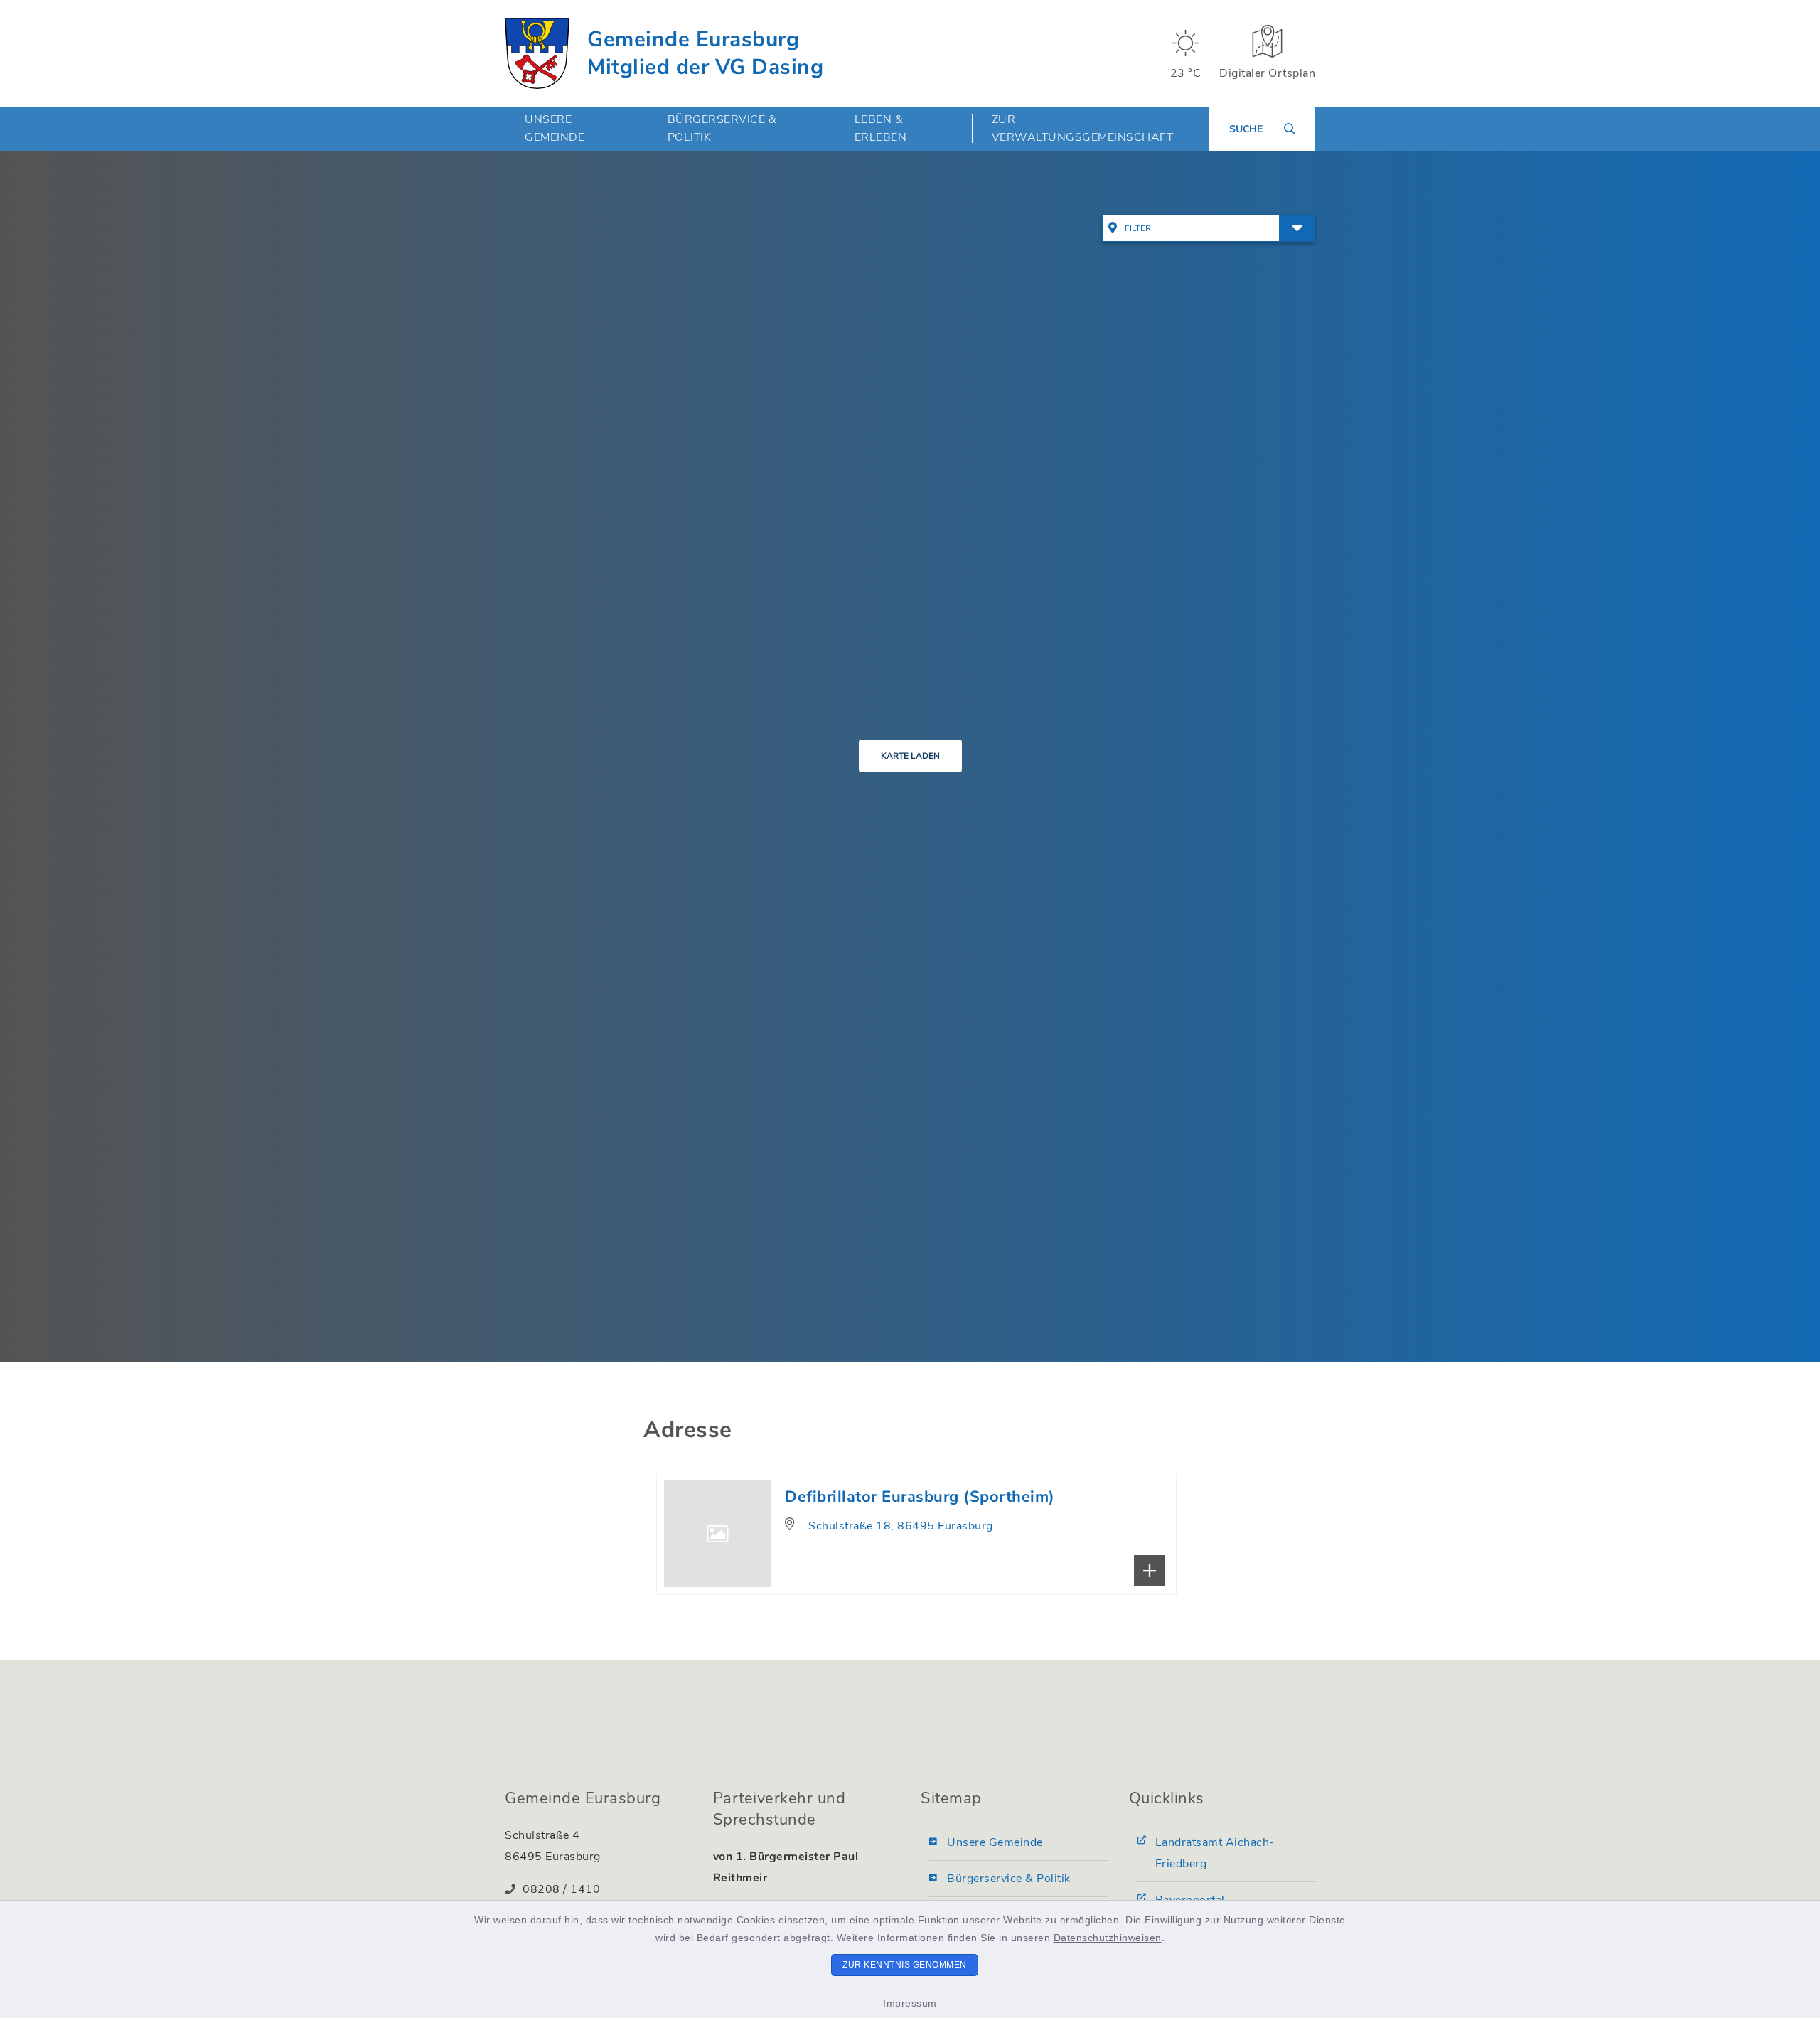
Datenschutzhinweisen (1108, 1938)
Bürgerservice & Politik (1009, 1879)
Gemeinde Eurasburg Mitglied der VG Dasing (705, 53)
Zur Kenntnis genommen (905, 1965)
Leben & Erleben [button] (881, 128)
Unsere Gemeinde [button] (555, 128)
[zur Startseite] (537, 53)
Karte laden (910, 756)
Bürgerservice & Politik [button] (722, 128)
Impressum (910, 2003)
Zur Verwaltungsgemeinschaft (1083, 128)
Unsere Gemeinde (995, 1842)
